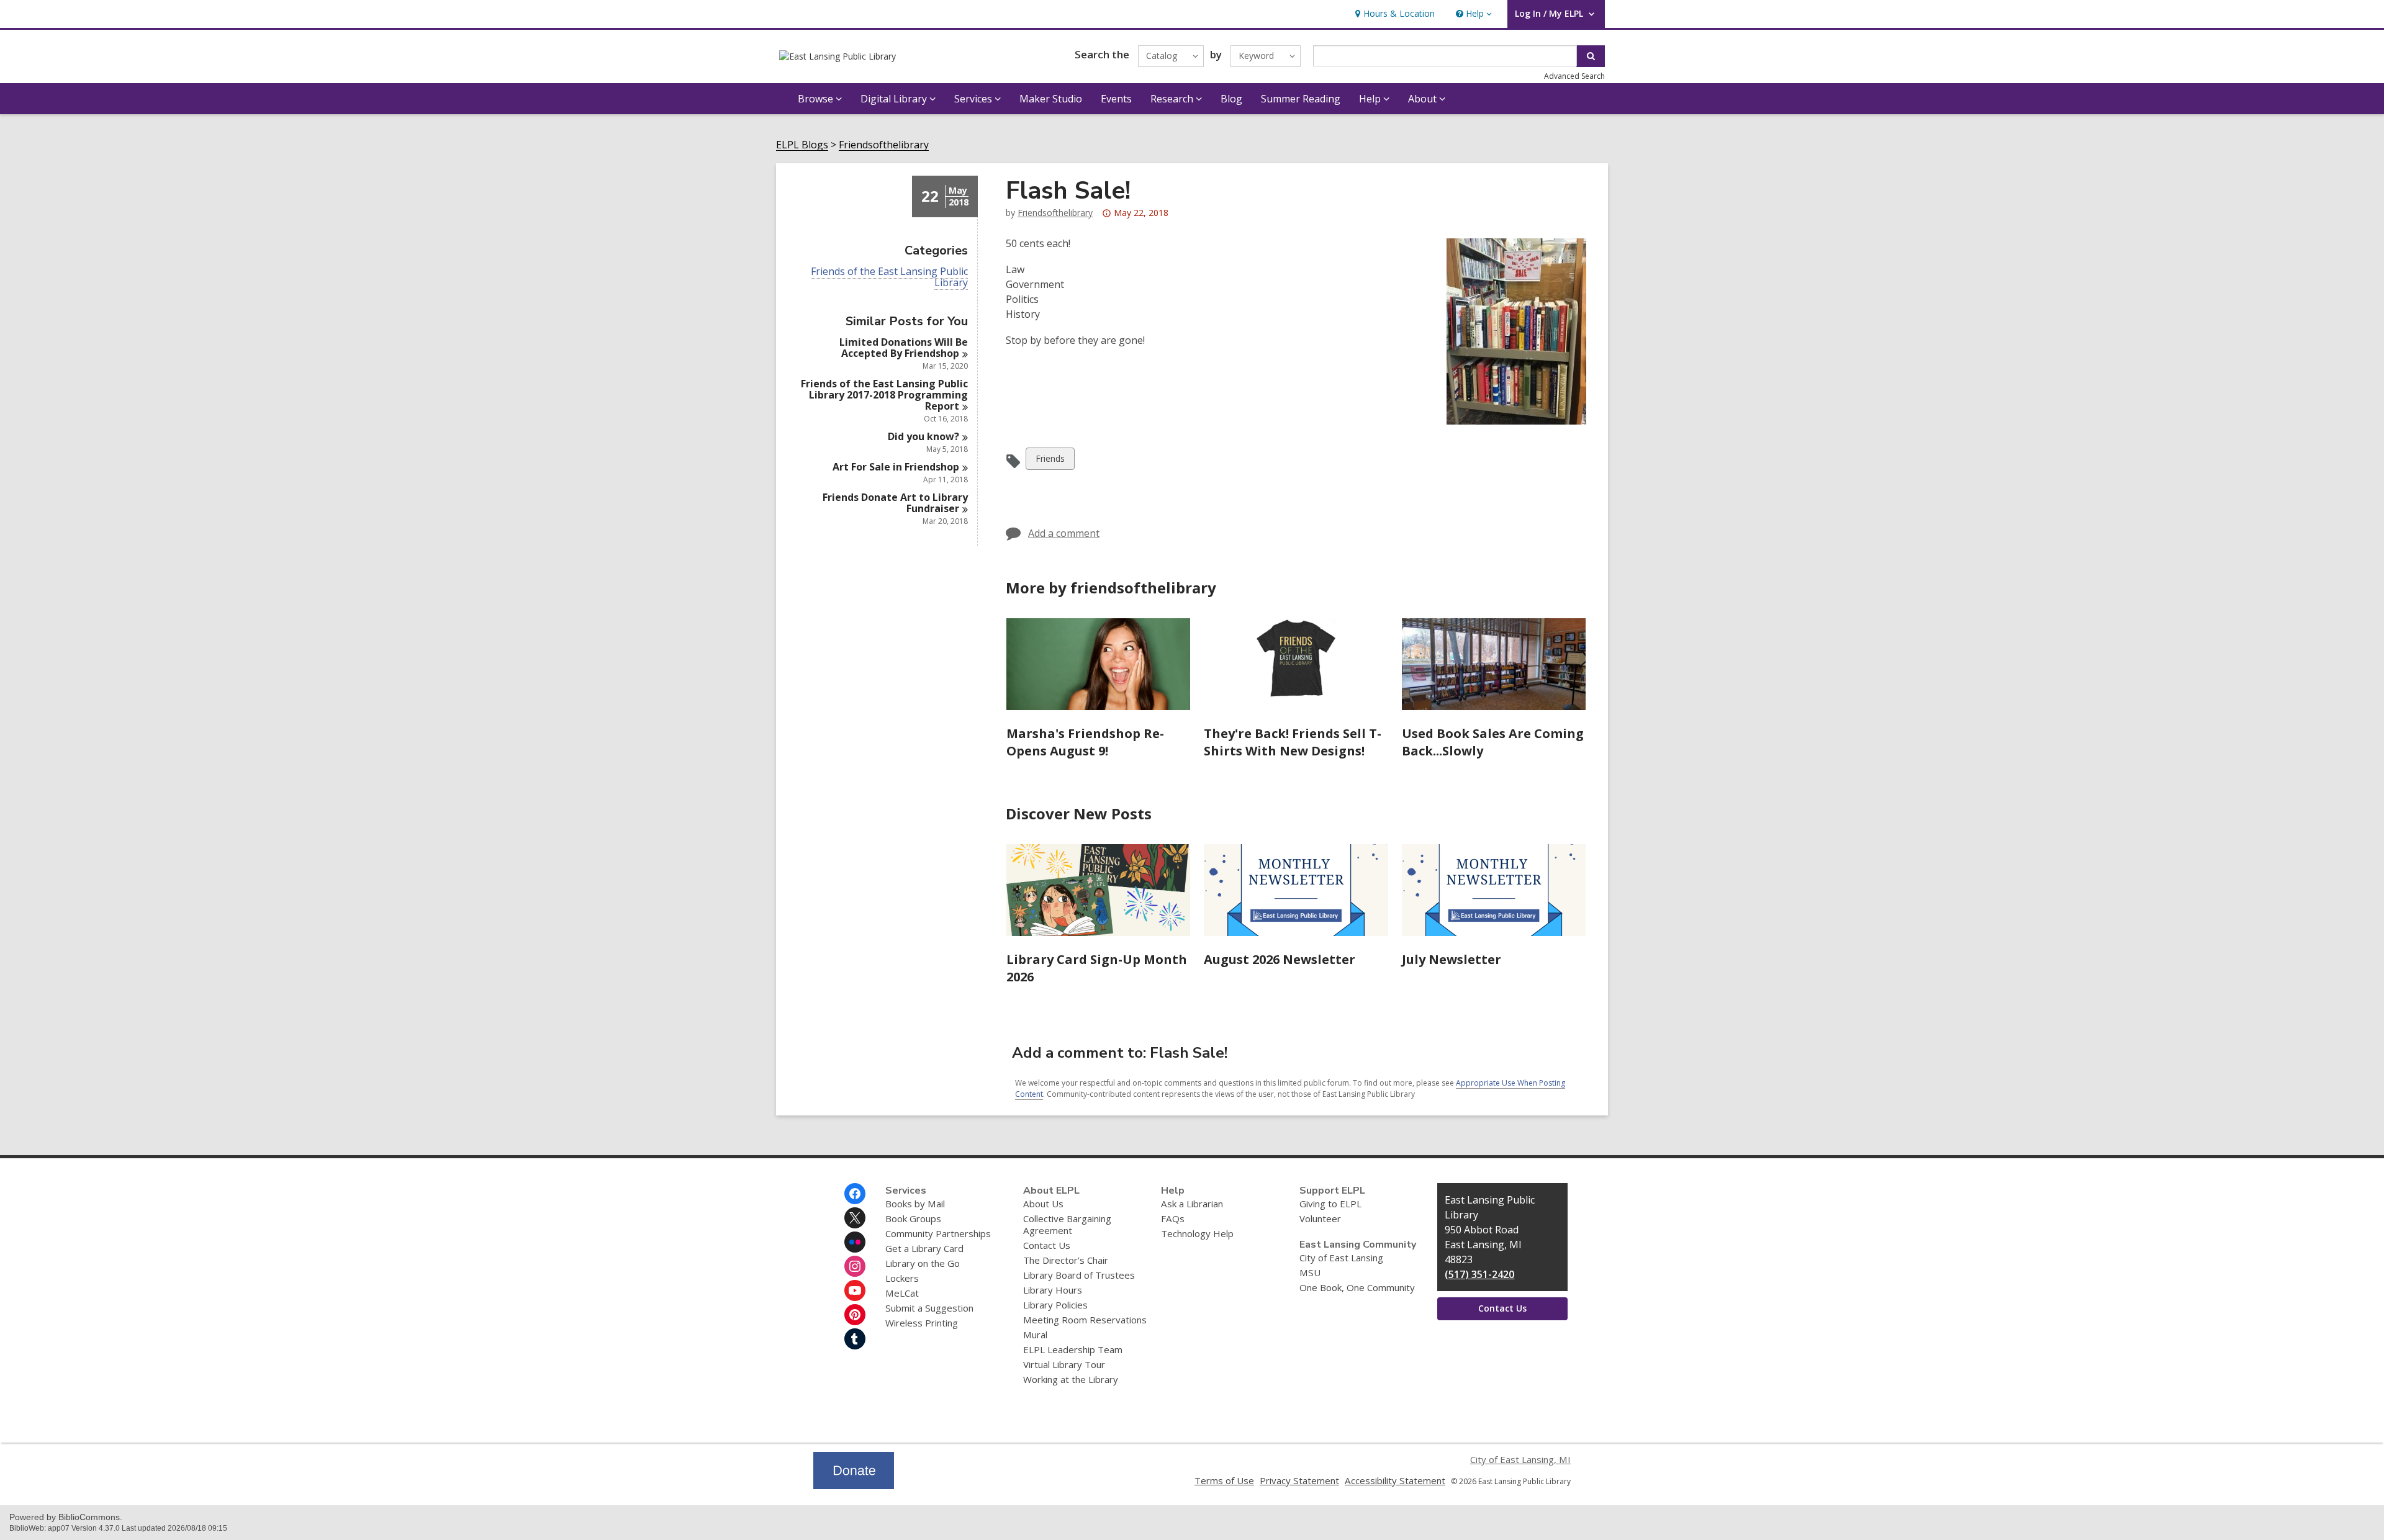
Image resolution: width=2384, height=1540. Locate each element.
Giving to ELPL (1330, 1204)
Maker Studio (1051, 99)
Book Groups (913, 1218)
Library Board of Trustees (1079, 1275)
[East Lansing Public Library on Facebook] (855, 1194)
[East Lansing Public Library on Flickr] (855, 1242)
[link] (1393, 14)
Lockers (902, 1278)
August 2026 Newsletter (1280, 959)
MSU (1310, 1272)
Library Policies (1055, 1305)
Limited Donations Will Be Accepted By (904, 348)
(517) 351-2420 (1479, 1274)
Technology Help (1197, 1233)
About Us (1043, 1204)
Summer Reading (1301, 99)
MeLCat (902, 1293)
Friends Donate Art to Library (895, 503)
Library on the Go (923, 1263)
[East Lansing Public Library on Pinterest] (855, 1315)
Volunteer (1320, 1218)
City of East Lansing (1341, 1258)
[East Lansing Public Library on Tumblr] (855, 1339)
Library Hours (1053, 1290)
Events (1116, 99)
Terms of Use (1224, 1480)
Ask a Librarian (1192, 1204)
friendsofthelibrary (1055, 213)
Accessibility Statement (1395, 1480)
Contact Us (1047, 1245)
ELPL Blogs (802, 145)
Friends (1050, 461)
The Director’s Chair (1066, 1260)
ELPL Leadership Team (1073, 1349)
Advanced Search (1574, 76)
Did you (923, 436)
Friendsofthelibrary (884, 145)
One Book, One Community (1357, 1287)
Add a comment (1064, 533)
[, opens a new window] (854, 1485)
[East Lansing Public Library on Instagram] (855, 1266)
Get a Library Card (924, 1248)
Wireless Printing (922, 1323)
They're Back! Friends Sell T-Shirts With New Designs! (1293, 742)
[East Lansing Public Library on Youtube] (855, 1290)
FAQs (1173, 1218)
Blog (1231, 99)
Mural (1035, 1335)
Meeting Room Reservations (1085, 1320)
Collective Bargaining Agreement (1067, 1224)
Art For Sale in (896, 467)
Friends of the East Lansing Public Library (889, 277)
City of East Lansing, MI (1520, 1459)
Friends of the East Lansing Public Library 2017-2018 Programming (884, 395)
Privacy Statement (1299, 1480)
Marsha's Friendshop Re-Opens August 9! (1085, 742)
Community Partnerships (938, 1233)
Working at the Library (1071, 1379)
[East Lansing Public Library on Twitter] (855, 1218)
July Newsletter (1452, 959)
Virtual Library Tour (1064, 1364)
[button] (1473, 14)
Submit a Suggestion (929, 1308)
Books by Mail (915, 1204)
